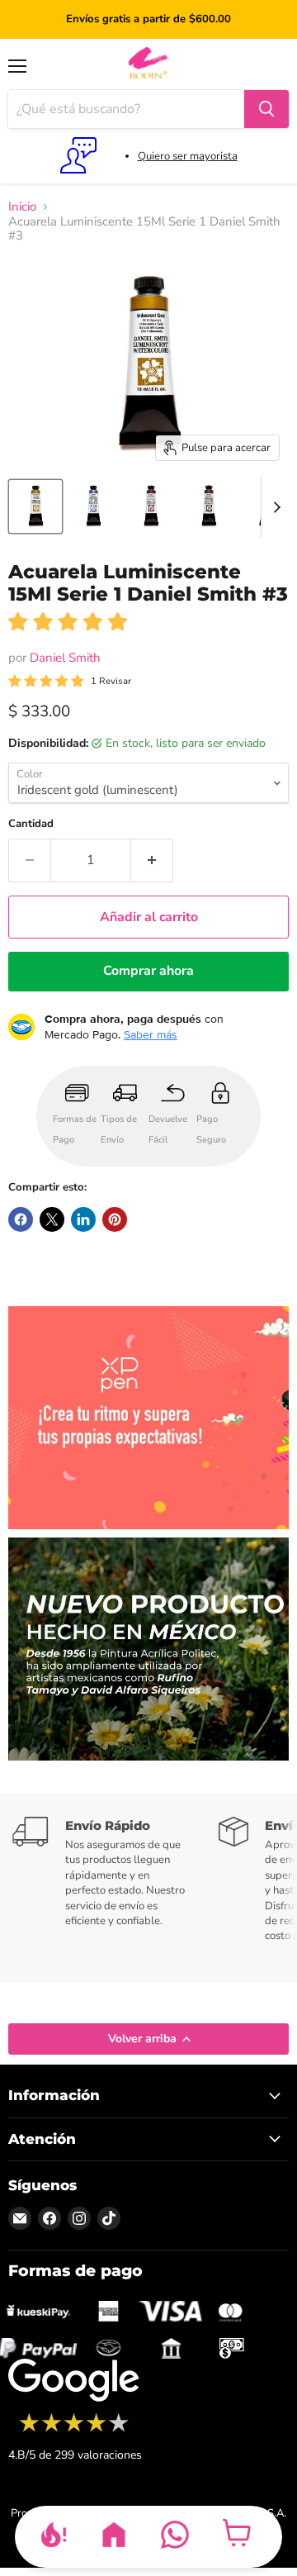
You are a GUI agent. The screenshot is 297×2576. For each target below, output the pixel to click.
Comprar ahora (148, 971)
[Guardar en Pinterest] (115, 1219)
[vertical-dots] (74, 2430)
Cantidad (31, 824)
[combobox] (126, 109)
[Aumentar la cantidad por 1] (152, 860)
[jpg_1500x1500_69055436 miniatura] (93, 506)
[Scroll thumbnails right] (274, 507)
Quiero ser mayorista (188, 156)
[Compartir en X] (52, 1219)
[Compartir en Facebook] (21, 1219)
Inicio (22, 207)
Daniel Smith (65, 658)
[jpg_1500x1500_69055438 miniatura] (209, 506)
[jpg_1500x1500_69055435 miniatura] (35, 506)
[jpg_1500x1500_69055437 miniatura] (151, 506)
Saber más (151, 1034)
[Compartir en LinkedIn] (83, 1219)
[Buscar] (266, 109)
